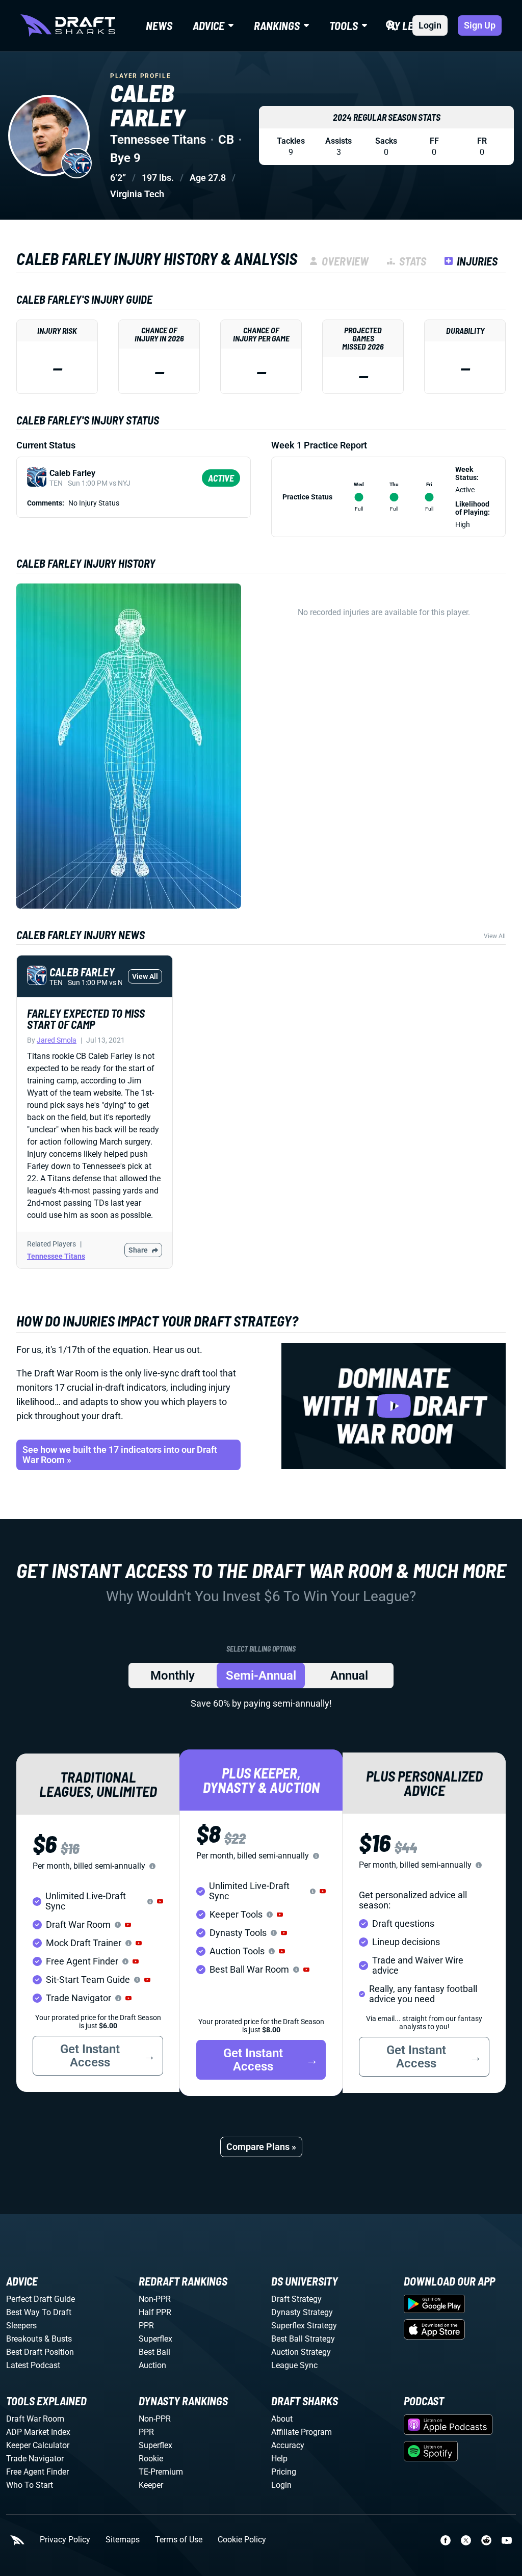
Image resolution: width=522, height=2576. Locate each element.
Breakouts (24, 2339)
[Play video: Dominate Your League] (394, 1406)
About (282, 2419)
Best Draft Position (40, 2352)
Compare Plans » (261, 2147)
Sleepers (21, 2326)
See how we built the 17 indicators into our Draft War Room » (120, 1455)
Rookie (151, 2459)
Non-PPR (155, 2299)
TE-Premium (161, 2472)
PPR (146, 2326)
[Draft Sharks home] (68, 25)
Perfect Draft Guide (41, 2299)
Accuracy (288, 2445)
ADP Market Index (38, 2432)
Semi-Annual (261, 1676)
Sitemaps (123, 2540)
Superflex (155, 2339)
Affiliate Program (302, 2432)
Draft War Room (35, 2419)
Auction (152, 2365)
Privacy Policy (65, 2540)
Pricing (284, 2472)
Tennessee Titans (56, 1256)
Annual (349, 1676)
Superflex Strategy (304, 2326)
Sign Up (480, 25)
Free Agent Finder (37, 2472)
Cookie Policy (242, 2540)
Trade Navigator (35, 2459)
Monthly (173, 1676)
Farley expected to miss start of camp (86, 1019)
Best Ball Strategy (303, 2339)
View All (495, 936)
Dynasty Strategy (302, 2312)
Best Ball (154, 2352)
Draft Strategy (296, 2299)
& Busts (58, 2339)
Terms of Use (179, 2540)
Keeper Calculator (38, 2445)
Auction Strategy (301, 2352)
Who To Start (30, 2485)
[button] (160, 1901)
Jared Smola (57, 1040)
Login (430, 25)
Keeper (151, 2485)
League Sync (294, 2365)
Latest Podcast (33, 2365)
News (159, 25)
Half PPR (155, 2312)
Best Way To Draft (39, 2312)
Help (279, 2459)
